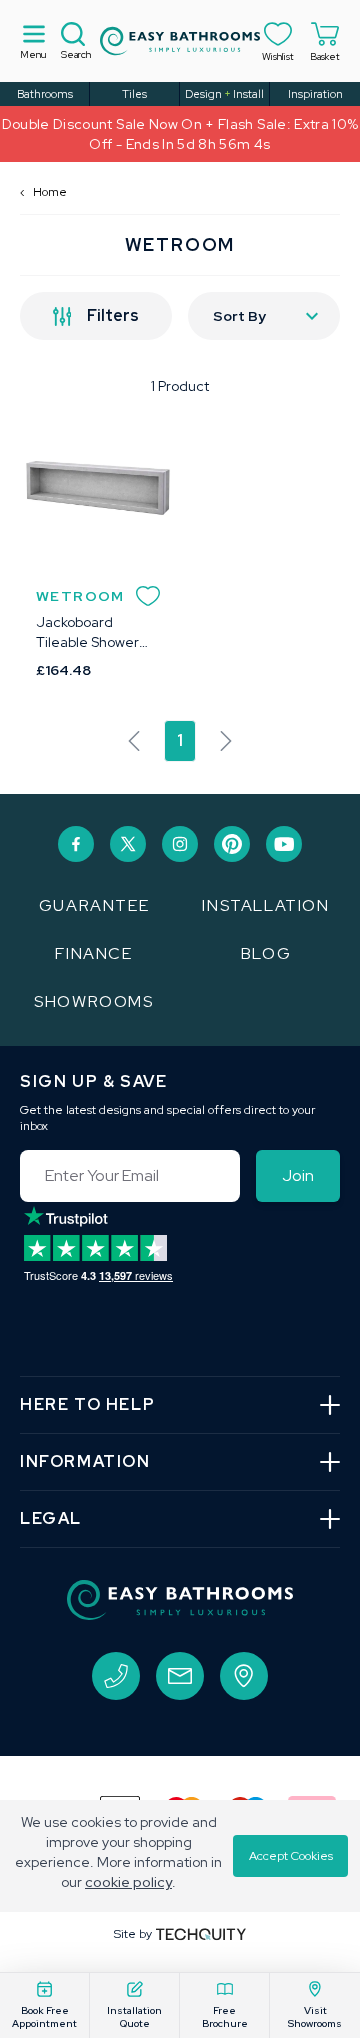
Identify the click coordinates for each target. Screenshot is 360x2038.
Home (43, 192)
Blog (266, 953)
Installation (265, 905)
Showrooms (93, 1001)
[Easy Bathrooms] (180, 41)
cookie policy (128, 1882)
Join (298, 1175)
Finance (93, 953)
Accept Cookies (291, 1856)
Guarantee (94, 905)
